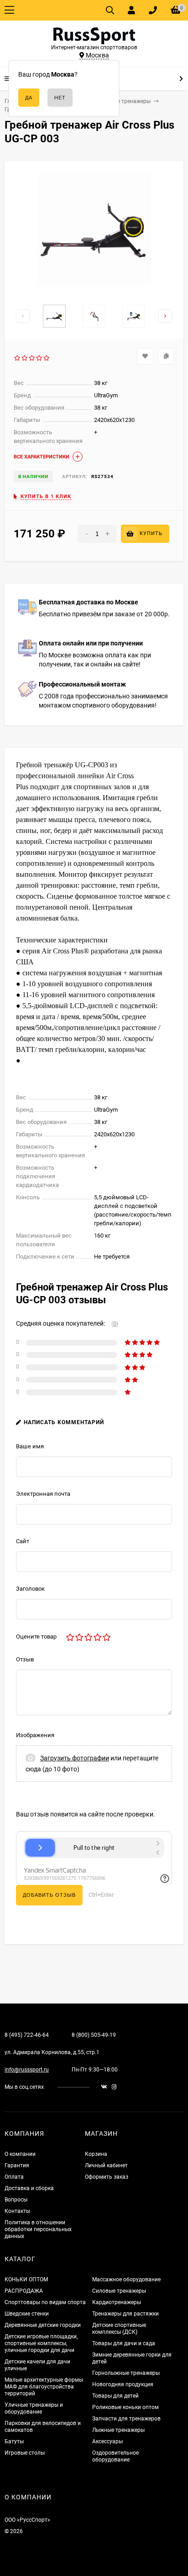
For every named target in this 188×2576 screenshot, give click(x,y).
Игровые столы (25, 2453)
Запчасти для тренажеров (126, 2419)
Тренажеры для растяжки (125, 2314)
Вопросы (16, 2200)
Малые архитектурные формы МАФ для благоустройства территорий (44, 2387)
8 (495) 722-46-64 (27, 2035)
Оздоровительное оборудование (115, 2456)
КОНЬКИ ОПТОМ (26, 2279)
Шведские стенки (27, 2314)
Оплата (14, 2177)
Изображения (35, 1735)
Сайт (23, 1541)
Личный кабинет (106, 2165)
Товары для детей (115, 2396)
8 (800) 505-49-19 (94, 2035)
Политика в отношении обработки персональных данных (38, 2229)
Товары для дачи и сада (124, 2343)
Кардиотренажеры (117, 2302)
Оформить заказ (107, 2177)
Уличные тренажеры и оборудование (34, 2408)
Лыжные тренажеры (118, 2430)
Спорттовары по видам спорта (45, 2302)
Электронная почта (43, 1494)
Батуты (14, 2441)
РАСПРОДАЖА (24, 2291)
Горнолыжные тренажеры (126, 2373)
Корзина (96, 2154)
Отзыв (25, 1659)
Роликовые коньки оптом (125, 2407)
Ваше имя (30, 1446)
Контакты (17, 2211)
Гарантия (17, 2165)
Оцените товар (36, 1637)
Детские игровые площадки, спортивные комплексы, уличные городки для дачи (41, 2343)
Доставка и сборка (29, 2188)
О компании (20, 2154)
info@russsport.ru (27, 2070)
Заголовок (30, 1589)
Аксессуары (107, 2441)
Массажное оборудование (126, 2279)
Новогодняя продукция (123, 2384)
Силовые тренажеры (119, 2291)
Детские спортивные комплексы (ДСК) (119, 2329)
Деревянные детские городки (43, 2325)
